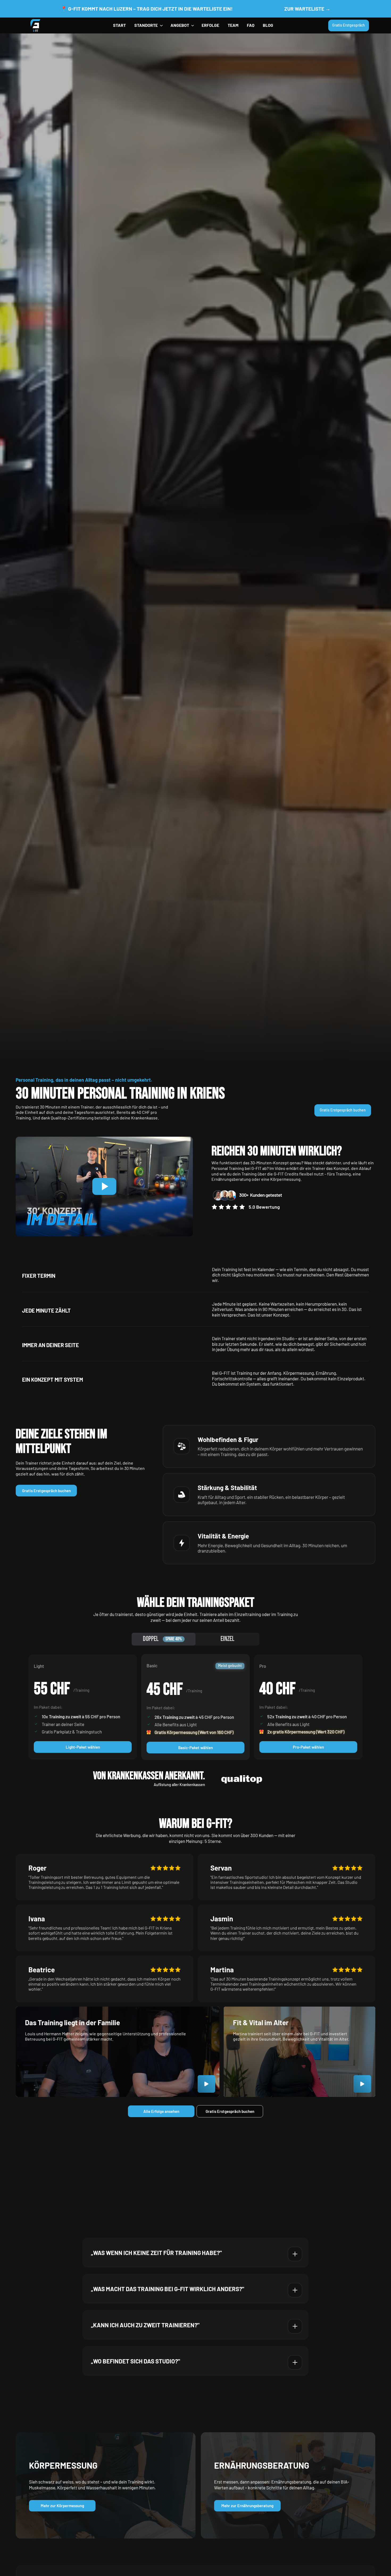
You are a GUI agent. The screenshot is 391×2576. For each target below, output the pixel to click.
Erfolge (210, 25)
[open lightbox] (362, 2084)
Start (119, 25)
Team (233, 25)
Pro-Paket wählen (308, 1747)
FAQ (251, 25)
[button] (148, 26)
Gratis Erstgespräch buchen (46, 1491)
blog (268, 25)
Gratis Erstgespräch (349, 25)
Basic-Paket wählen (195, 1748)
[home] (35, 26)
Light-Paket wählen (83, 1747)
